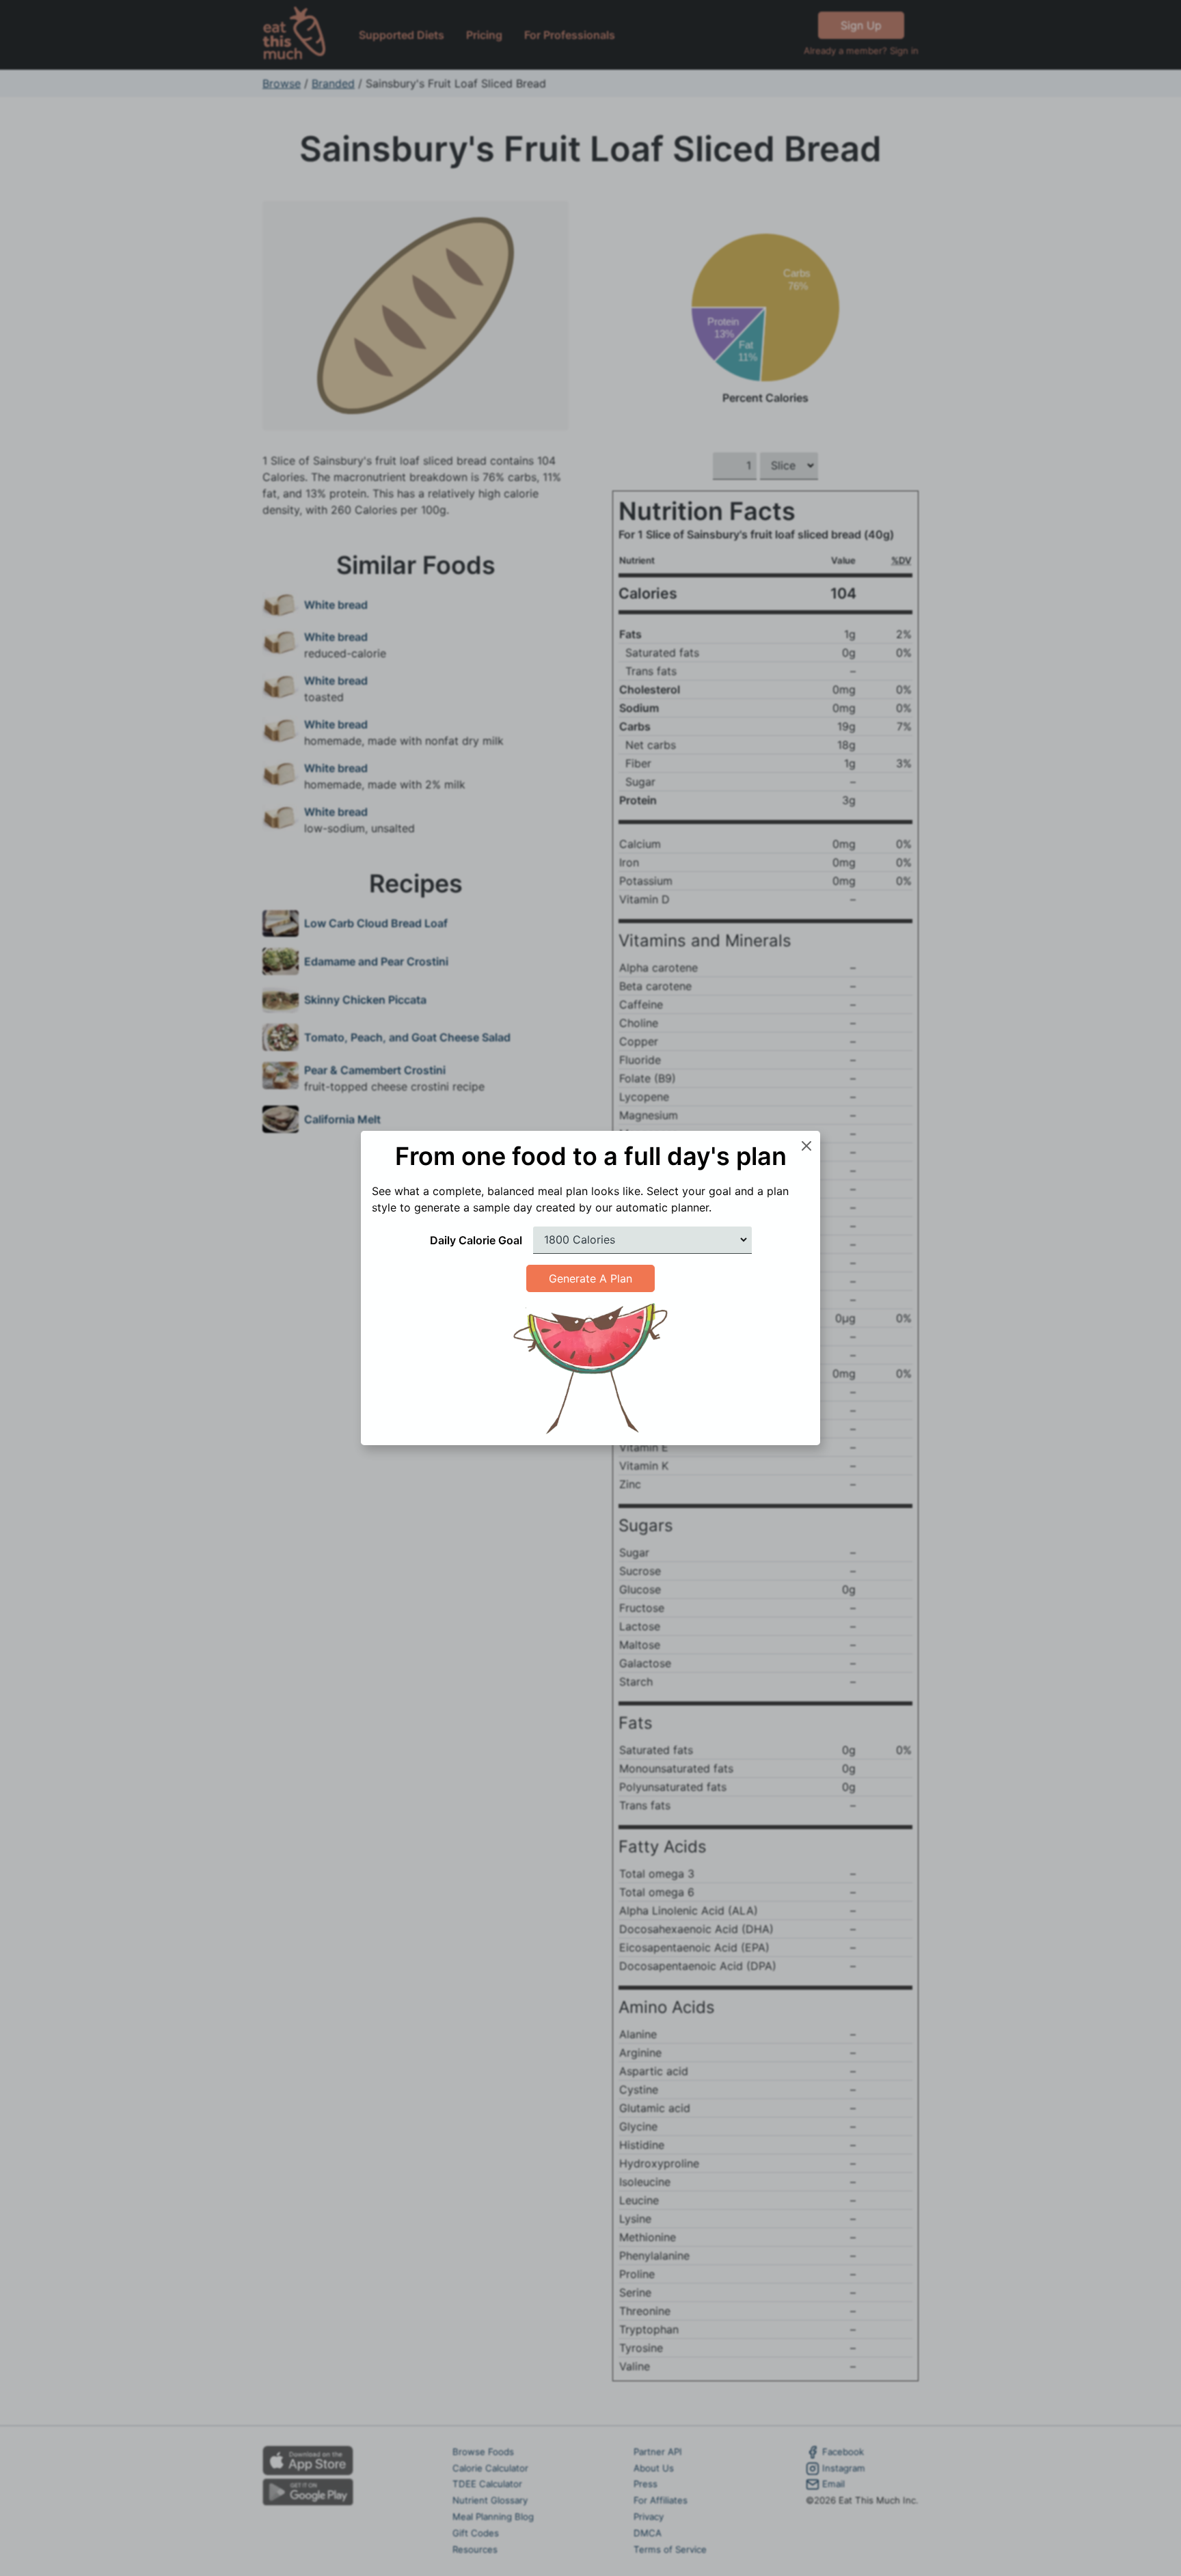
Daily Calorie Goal (476, 1240)
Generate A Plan (590, 1278)
